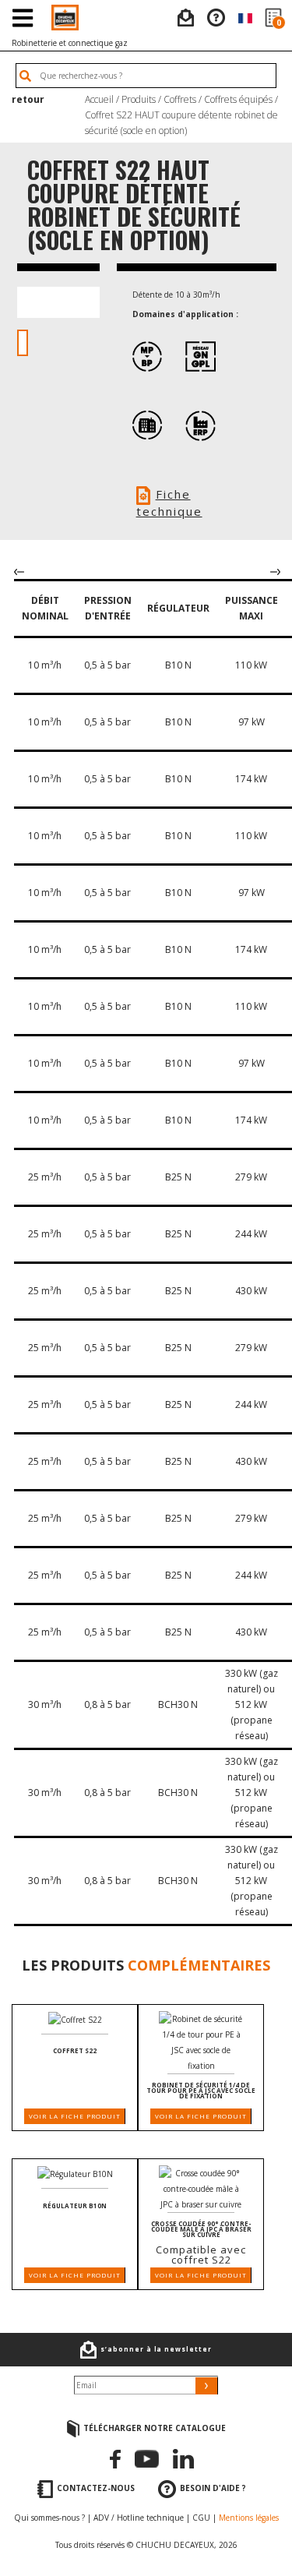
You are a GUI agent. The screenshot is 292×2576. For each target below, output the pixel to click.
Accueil (99, 99)
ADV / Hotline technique (139, 2518)
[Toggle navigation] (22, 18)
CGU (201, 2518)
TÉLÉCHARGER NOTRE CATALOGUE (155, 2428)
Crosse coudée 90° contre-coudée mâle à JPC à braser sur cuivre (201, 2229)
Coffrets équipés (238, 99)
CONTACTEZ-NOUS (96, 2488)
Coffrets (180, 99)
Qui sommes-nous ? (49, 2518)
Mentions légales (249, 2518)
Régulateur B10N (75, 2205)
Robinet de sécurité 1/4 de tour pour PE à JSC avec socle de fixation (201, 2090)
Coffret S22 (75, 2050)
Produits (139, 99)
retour (28, 99)
